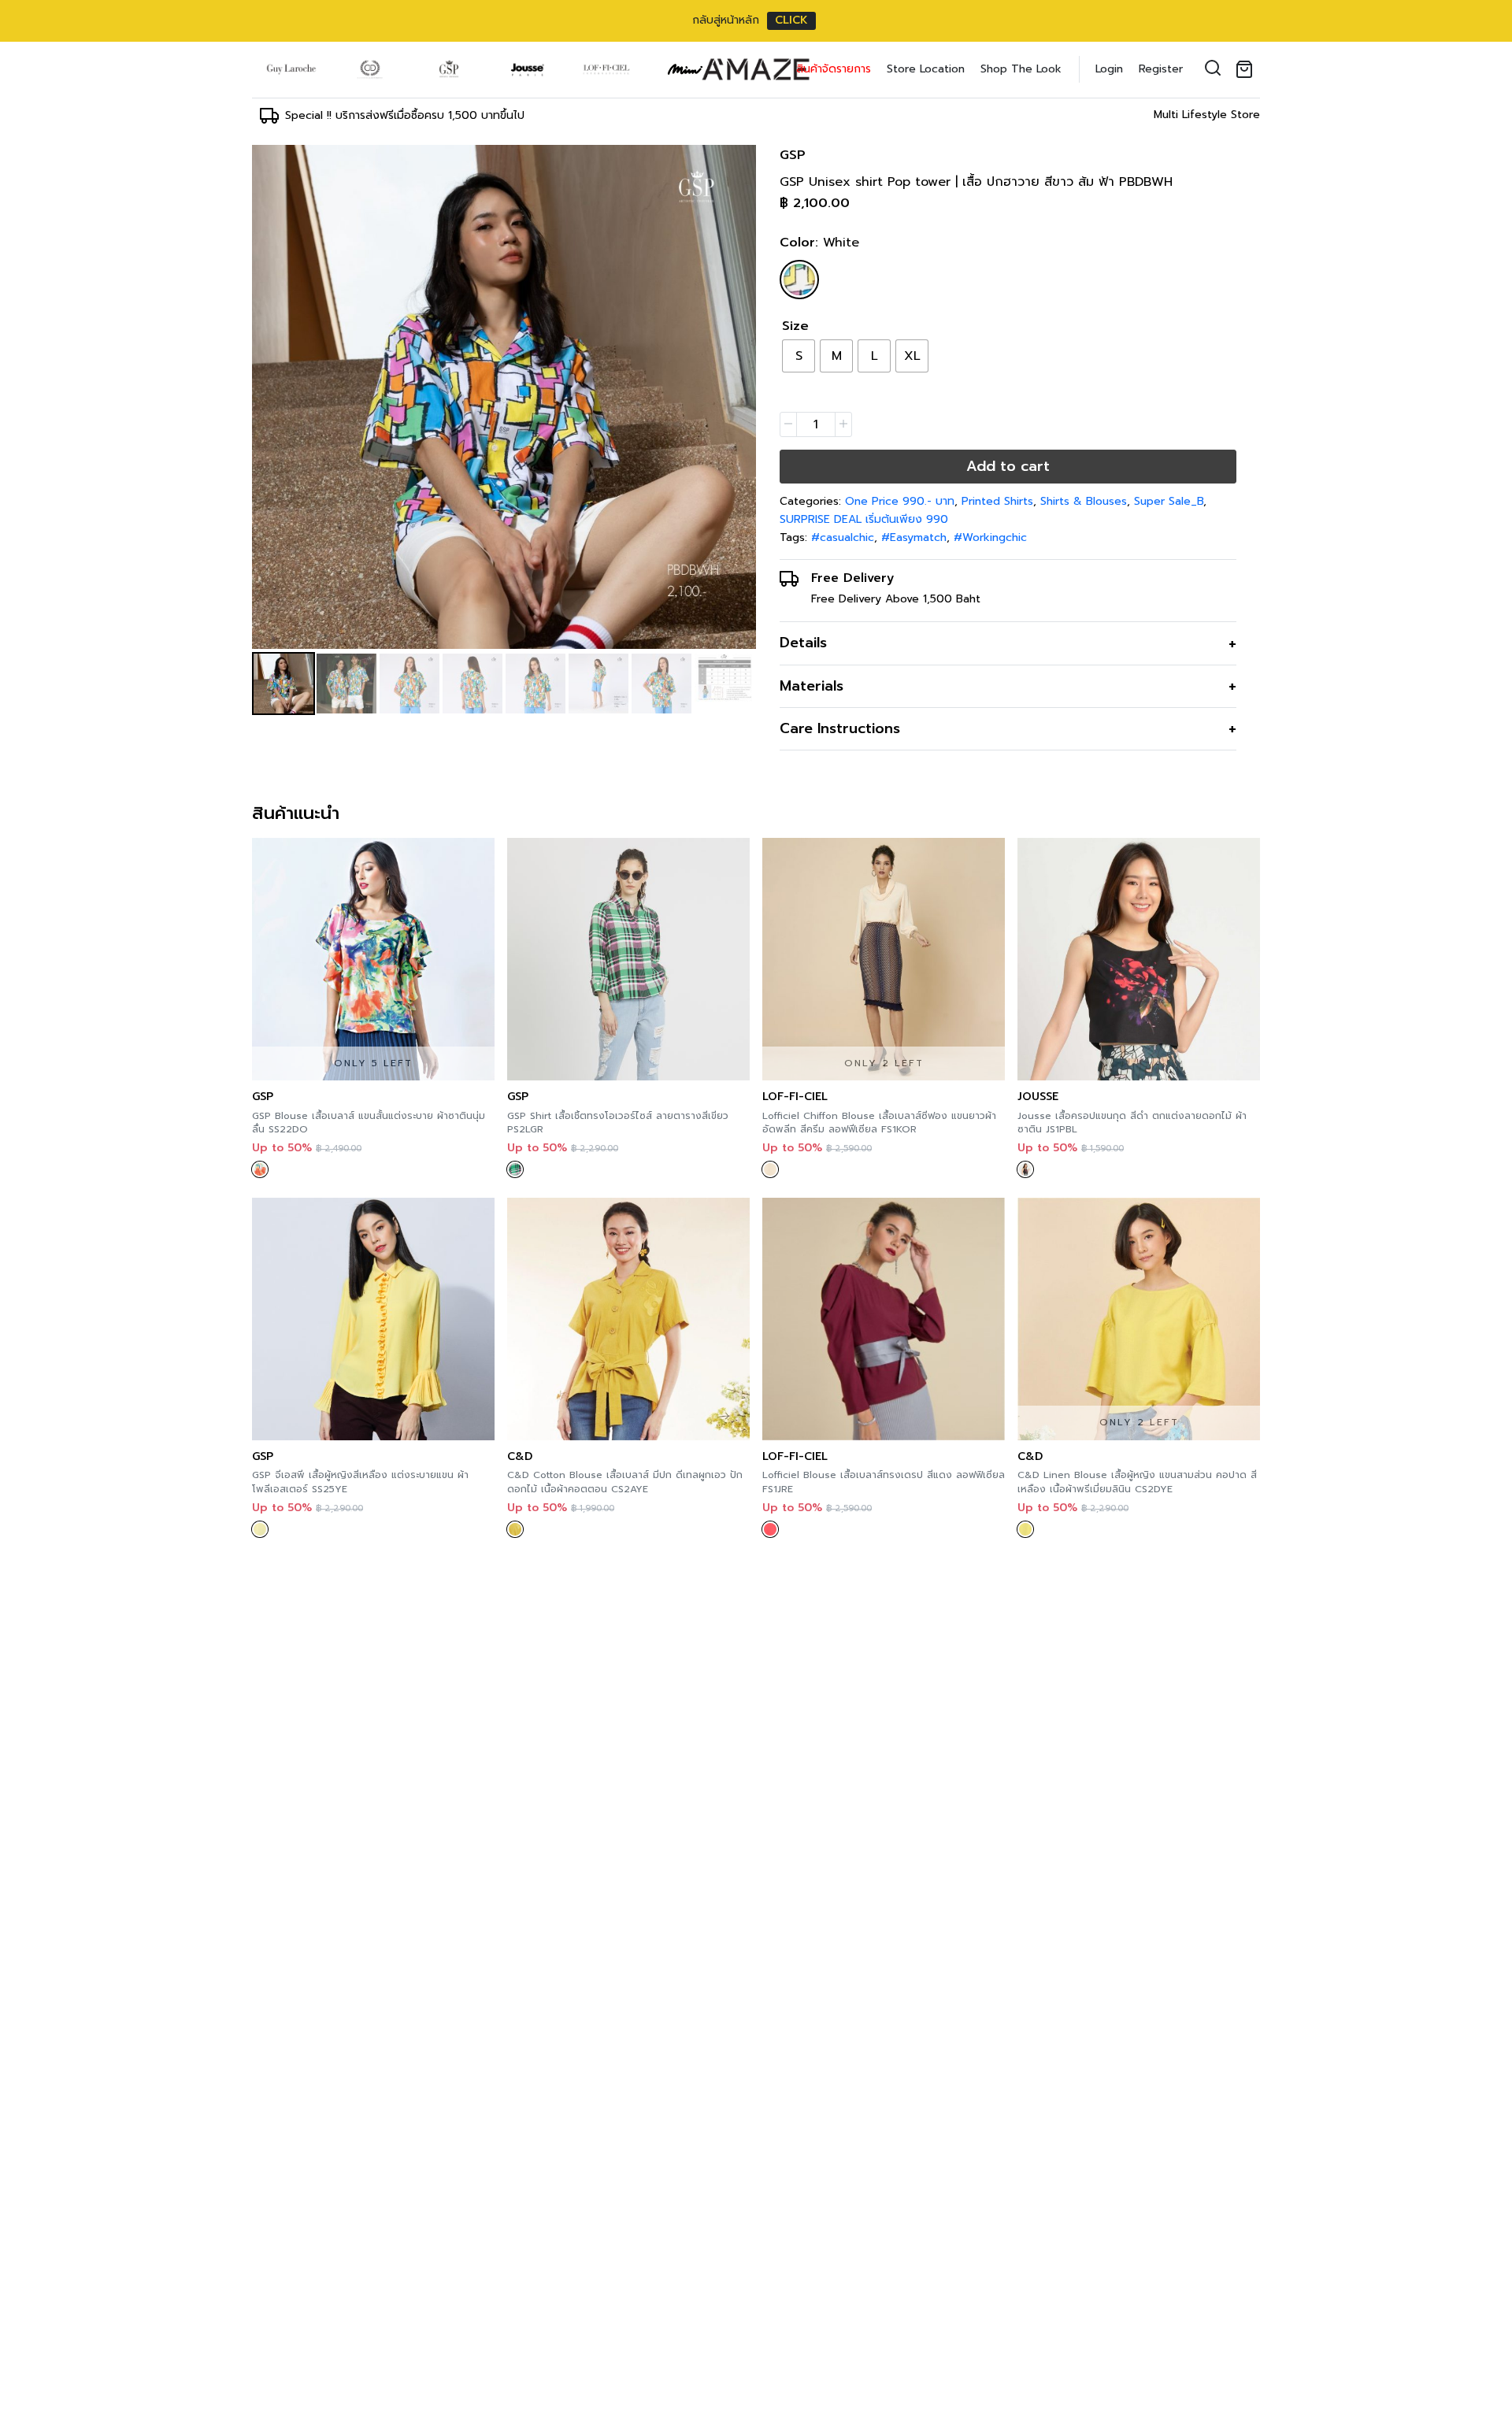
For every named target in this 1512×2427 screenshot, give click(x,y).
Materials (812, 686)
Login (1109, 69)
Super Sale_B (1169, 501)
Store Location (926, 69)
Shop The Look (1021, 69)
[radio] (799, 356)
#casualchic (843, 537)
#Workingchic (990, 537)
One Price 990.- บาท (900, 501)
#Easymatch (914, 537)
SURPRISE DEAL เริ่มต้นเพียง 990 (864, 519)
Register (1161, 69)
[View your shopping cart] (1247, 69)
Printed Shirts (997, 501)
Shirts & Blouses (1084, 501)
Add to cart (1008, 466)
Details (803, 643)
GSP (793, 155)
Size (795, 326)
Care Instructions (840, 728)
